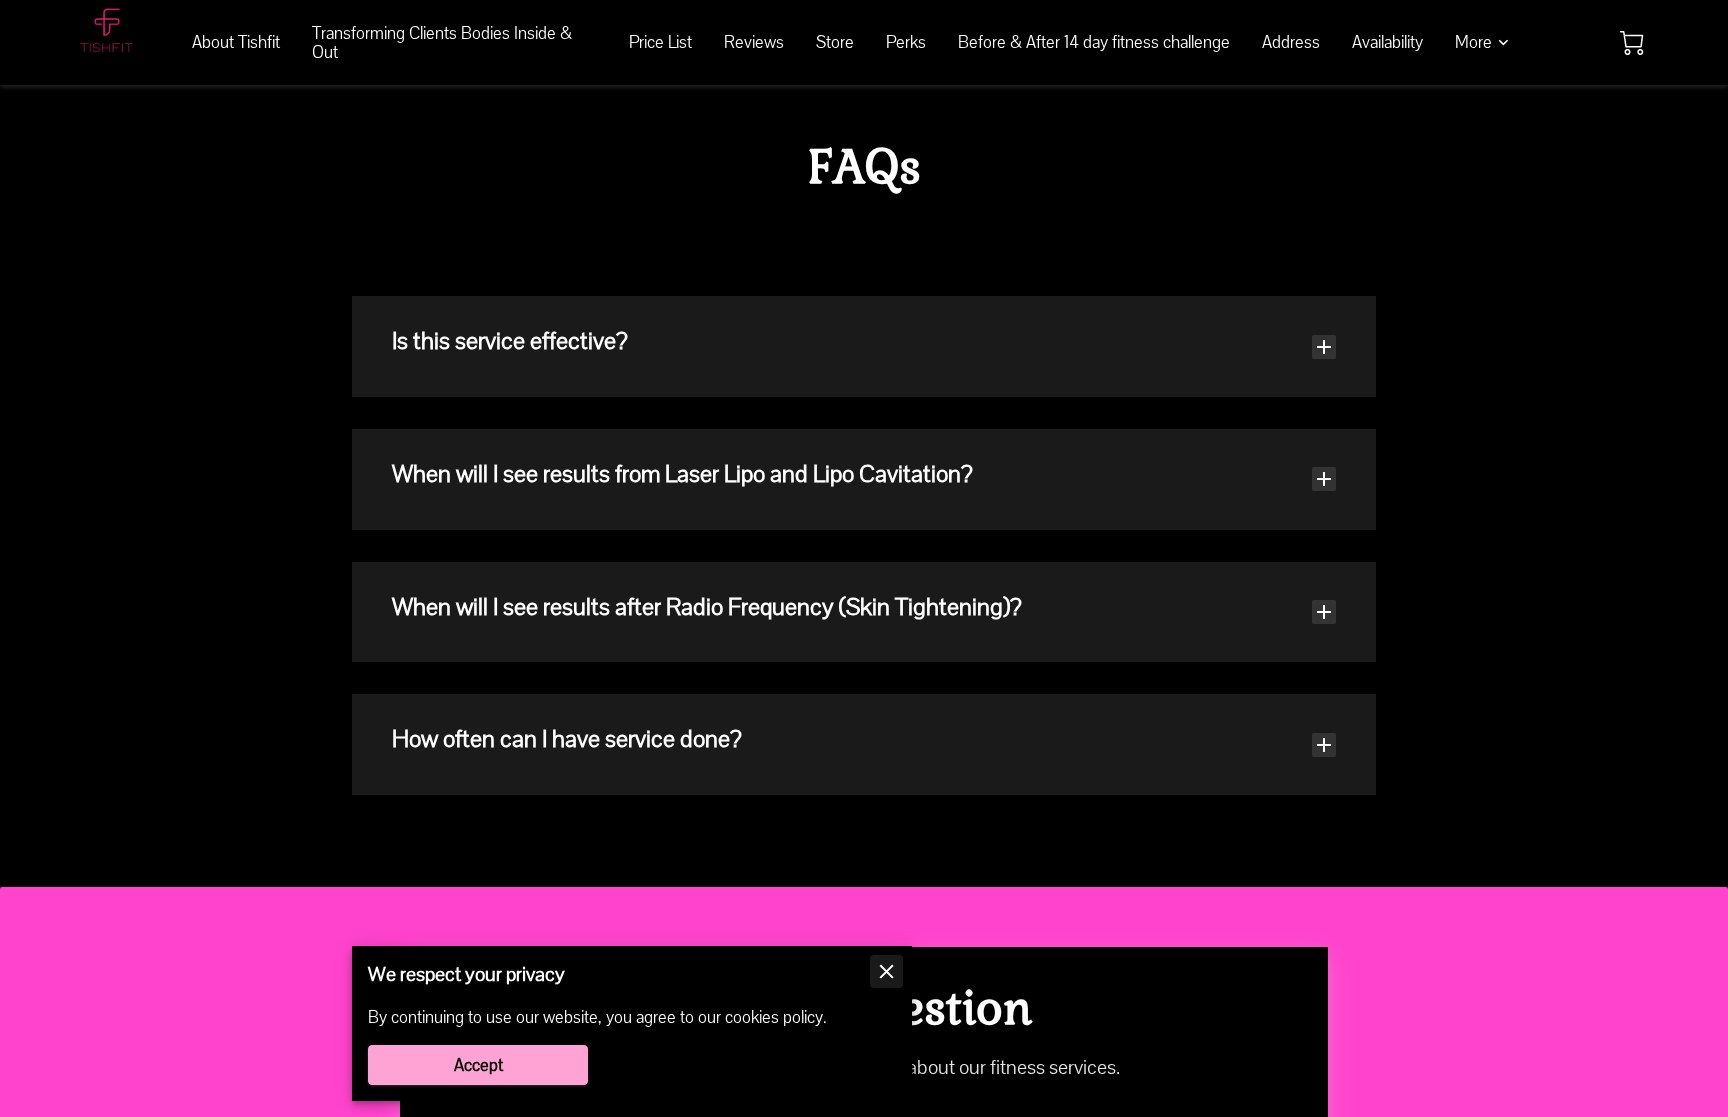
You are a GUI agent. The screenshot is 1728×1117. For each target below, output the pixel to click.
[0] (1632, 43)
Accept (478, 1065)
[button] (864, 346)
